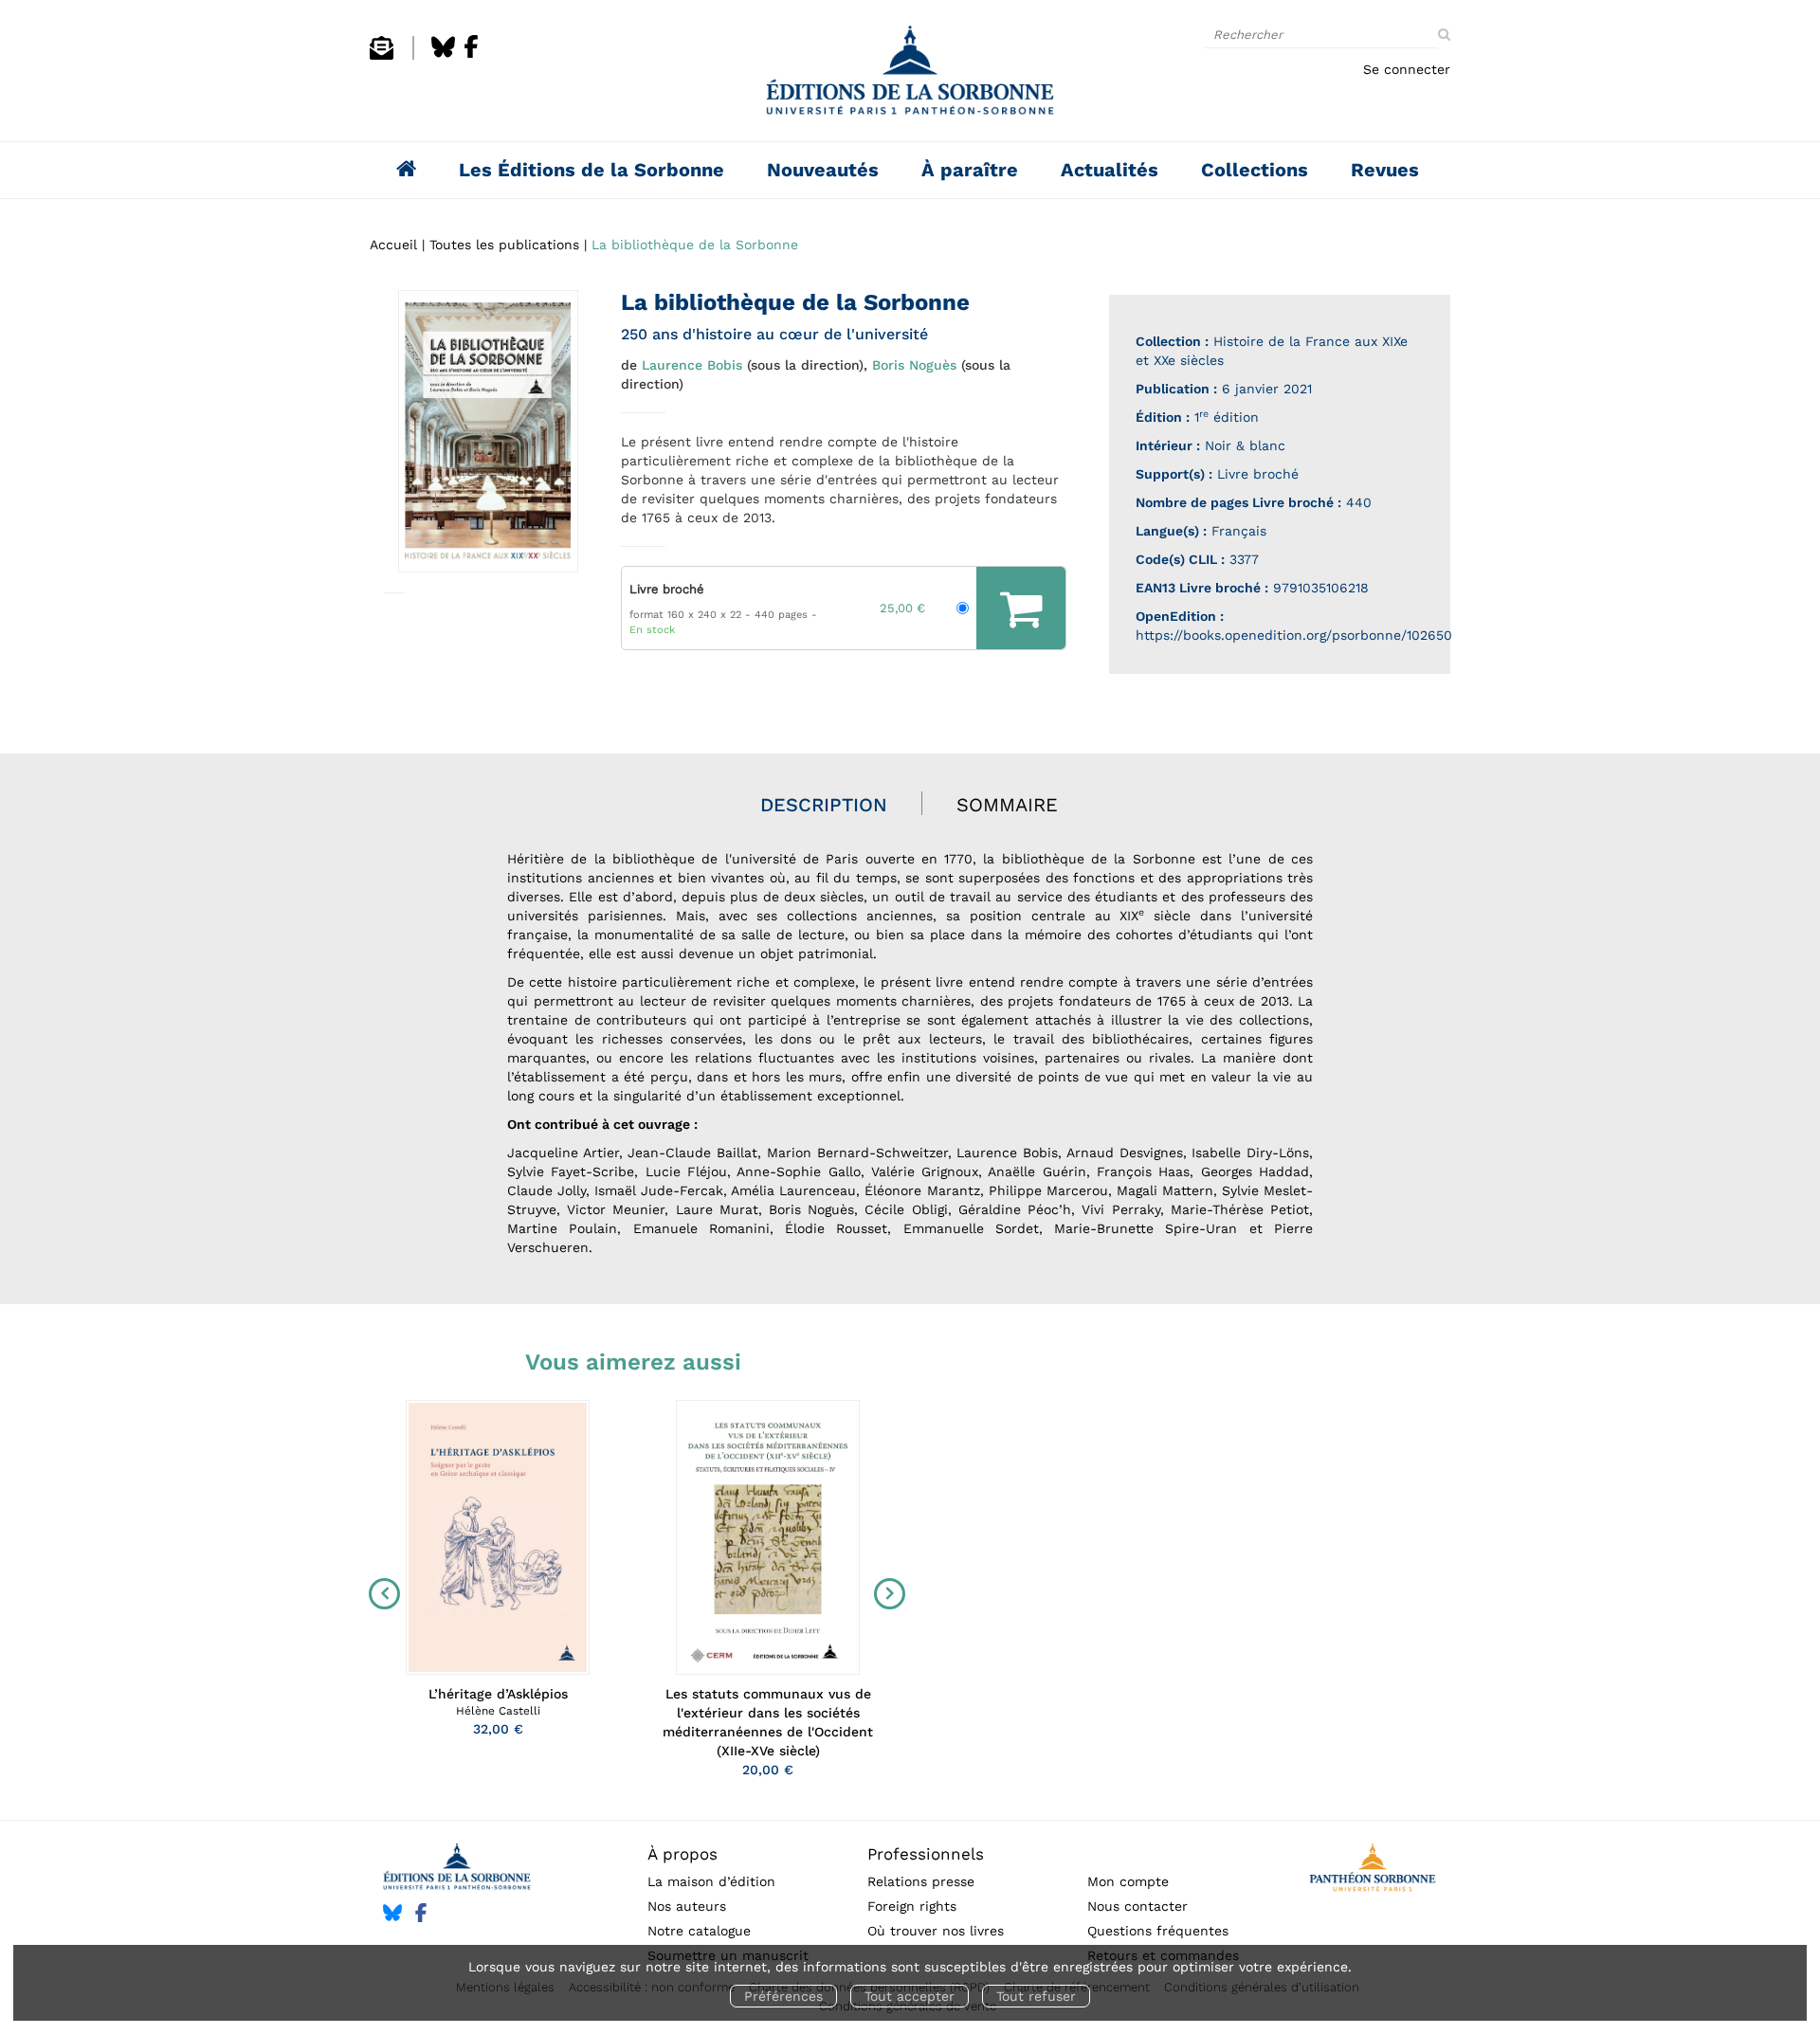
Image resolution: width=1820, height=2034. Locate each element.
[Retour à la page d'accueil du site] (910, 75)
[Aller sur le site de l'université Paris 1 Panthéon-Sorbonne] (1372, 1871)
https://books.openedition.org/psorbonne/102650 (1294, 635)
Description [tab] (824, 805)
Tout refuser (1036, 1996)
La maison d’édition (711, 1881)
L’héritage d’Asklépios (498, 1694)
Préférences (783, 1996)
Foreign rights (912, 1906)
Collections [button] (1255, 170)
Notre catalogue (699, 1931)
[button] (488, 431)
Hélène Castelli (498, 1711)
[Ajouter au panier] (1021, 608)
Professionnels (926, 1854)
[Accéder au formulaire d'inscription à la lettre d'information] (382, 55)
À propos (682, 1854)
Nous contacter (1137, 1906)
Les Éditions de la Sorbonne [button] (591, 170)
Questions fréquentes (1158, 1931)
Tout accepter (910, 1996)
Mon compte (1128, 1881)
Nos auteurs (687, 1906)
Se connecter (1407, 69)
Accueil (393, 245)
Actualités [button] (1110, 170)
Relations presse (921, 1881)
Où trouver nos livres (936, 1931)
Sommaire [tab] (1007, 805)
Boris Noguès (914, 365)
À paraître (970, 170)
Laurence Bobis (692, 365)
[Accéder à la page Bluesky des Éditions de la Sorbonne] (443, 55)
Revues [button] (1385, 170)
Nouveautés (823, 170)
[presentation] (380, 1593)
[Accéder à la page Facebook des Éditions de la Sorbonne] (471, 55)
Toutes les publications (504, 245)
